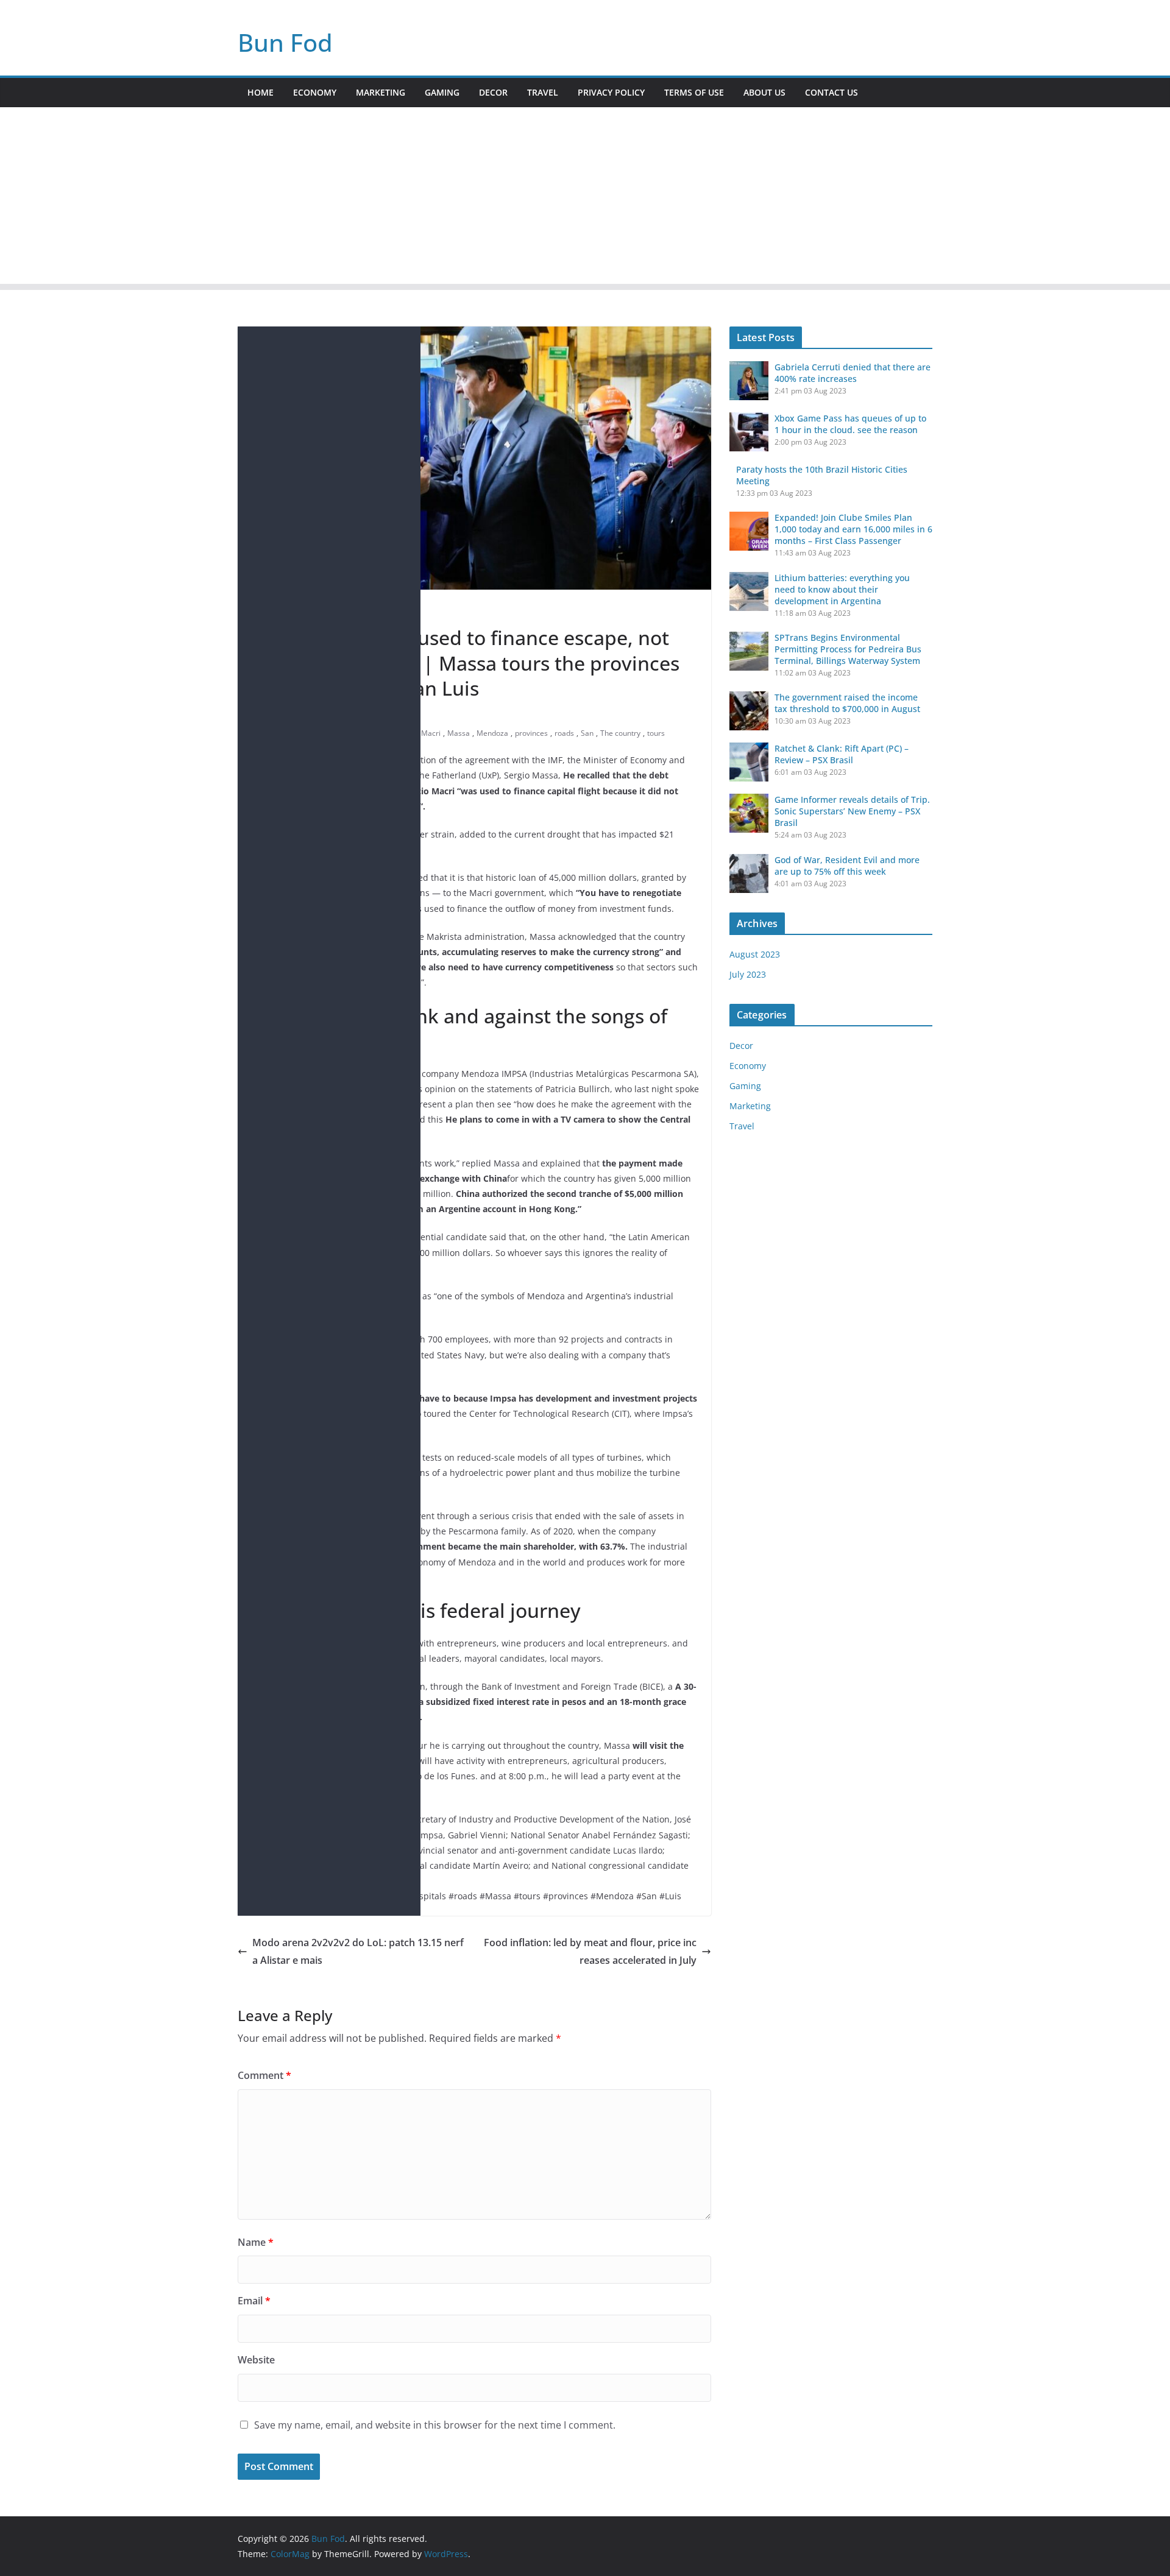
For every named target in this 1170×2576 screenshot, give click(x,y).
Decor (493, 92)
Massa (459, 733)
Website (256, 2360)
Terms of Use (694, 92)
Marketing (381, 92)
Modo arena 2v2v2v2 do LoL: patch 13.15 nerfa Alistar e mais (358, 1951)
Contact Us (831, 92)
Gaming (442, 92)
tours (656, 733)
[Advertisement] (585, 199)
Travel (543, 92)
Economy (315, 92)
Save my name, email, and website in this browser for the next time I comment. (435, 2425)
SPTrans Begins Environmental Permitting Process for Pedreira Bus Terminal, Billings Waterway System (848, 649)
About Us (764, 92)
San (587, 733)
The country (620, 733)
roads (564, 733)
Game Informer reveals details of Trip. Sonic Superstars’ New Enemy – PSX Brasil (852, 811)
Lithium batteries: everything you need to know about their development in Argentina (842, 589)
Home (261, 92)
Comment (264, 2075)
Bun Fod (285, 42)
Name (256, 2242)
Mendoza (492, 733)
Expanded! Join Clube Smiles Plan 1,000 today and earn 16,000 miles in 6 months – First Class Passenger (853, 529)
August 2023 (755, 954)
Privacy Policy (611, 92)
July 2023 (748, 974)
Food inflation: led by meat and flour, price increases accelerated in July (590, 1951)
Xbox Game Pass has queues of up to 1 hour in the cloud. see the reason (850, 424)
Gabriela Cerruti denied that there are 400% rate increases (853, 373)
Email (254, 2301)
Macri (431, 733)
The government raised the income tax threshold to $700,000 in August (847, 703)
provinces (531, 733)
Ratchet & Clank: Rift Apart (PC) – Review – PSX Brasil (842, 754)
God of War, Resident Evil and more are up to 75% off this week (847, 866)
